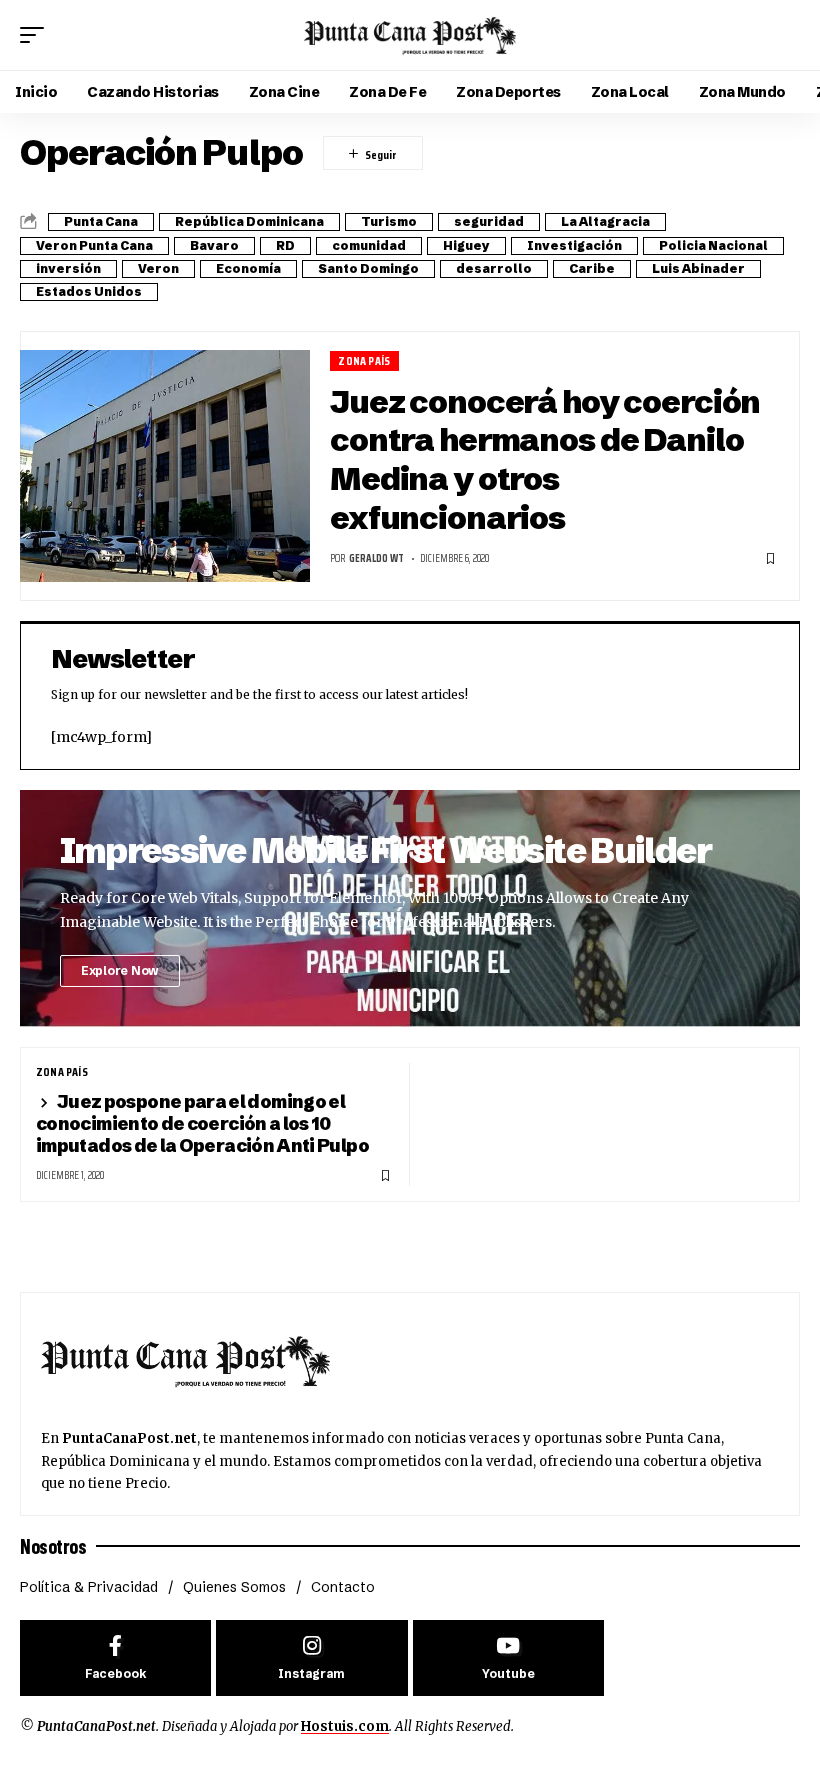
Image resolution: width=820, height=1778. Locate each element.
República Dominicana (249, 221)
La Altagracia (605, 221)
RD (285, 245)
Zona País (364, 360)
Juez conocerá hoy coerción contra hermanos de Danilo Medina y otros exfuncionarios (545, 460)
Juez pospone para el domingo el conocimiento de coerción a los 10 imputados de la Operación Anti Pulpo (202, 1123)
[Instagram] (311, 1658)
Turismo (389, 221)
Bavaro (214, 245)
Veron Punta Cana (94, 245)
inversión (68, 268)
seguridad (489, 221)
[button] (37, 35)
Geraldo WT (376, 558)
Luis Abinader (698, 268)
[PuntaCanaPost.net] (410, 35)
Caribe (592, 268)
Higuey (466, 245)
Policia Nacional (713, 245)
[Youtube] (508, 1658)
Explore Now (120, 970)
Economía (248, 268)
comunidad (369, 245)
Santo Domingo (368, 268)
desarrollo (494, 268)
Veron (158, 268)
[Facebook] (115, 1658)
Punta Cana (101, 221)
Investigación (574, 245)
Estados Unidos (89, 291)
